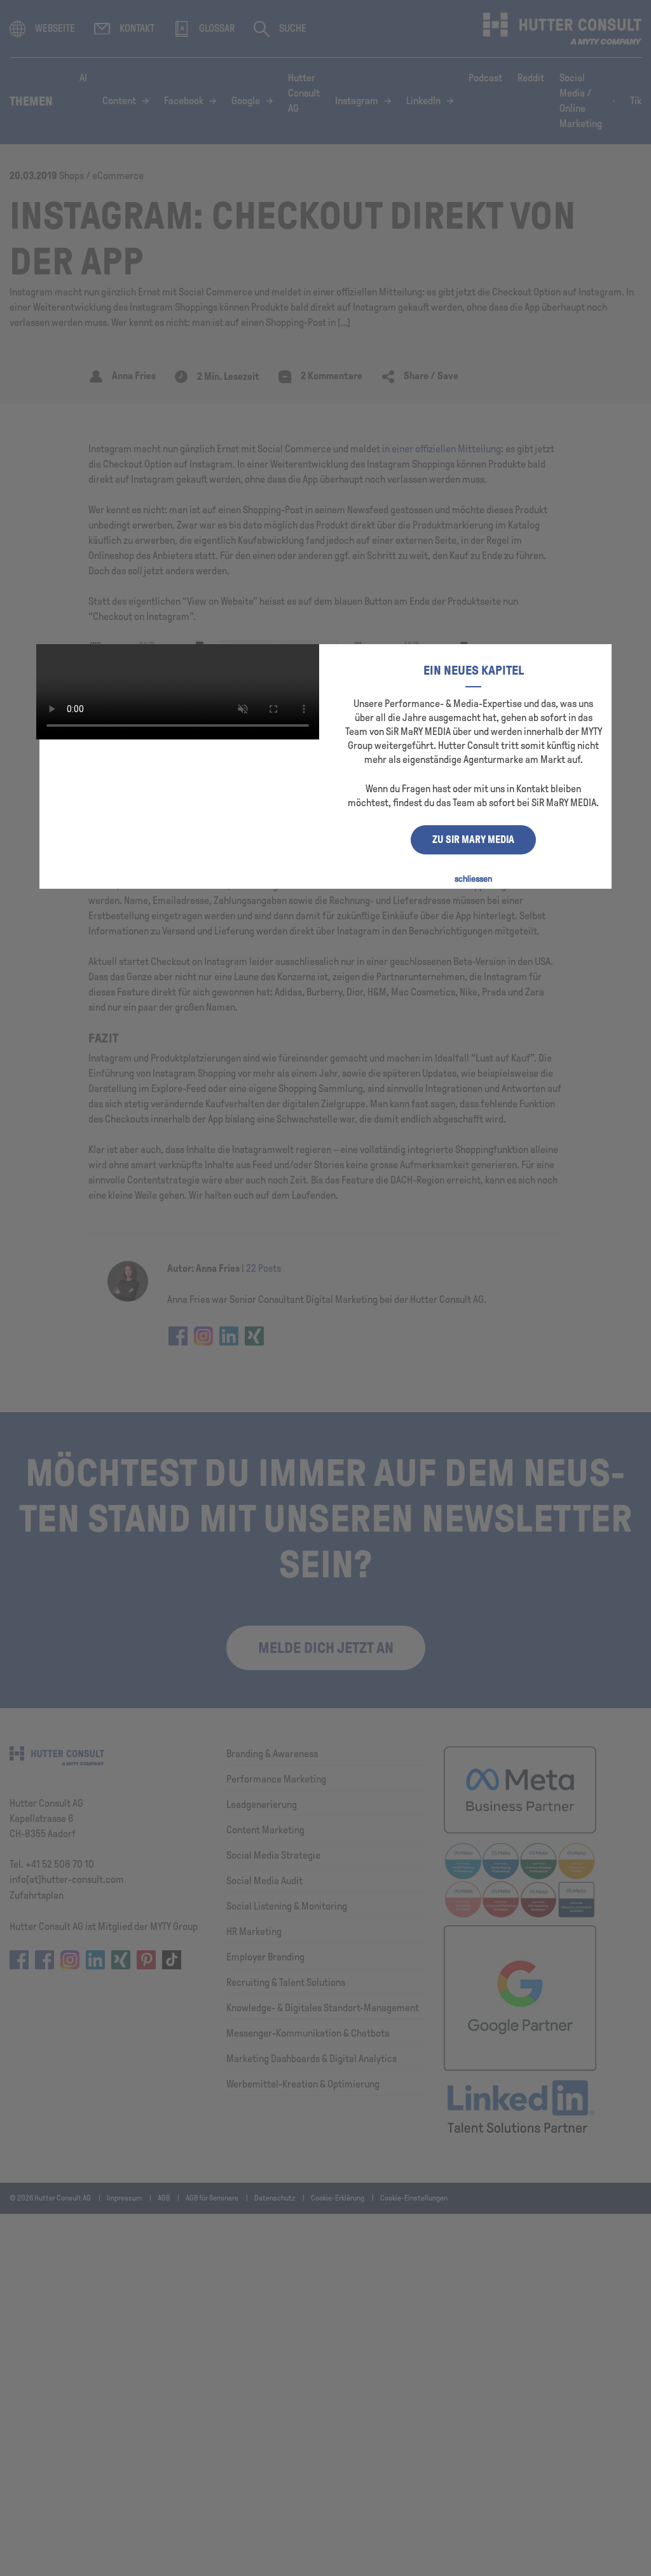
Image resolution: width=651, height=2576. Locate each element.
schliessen (473, 879)
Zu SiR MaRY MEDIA (473, 840)
